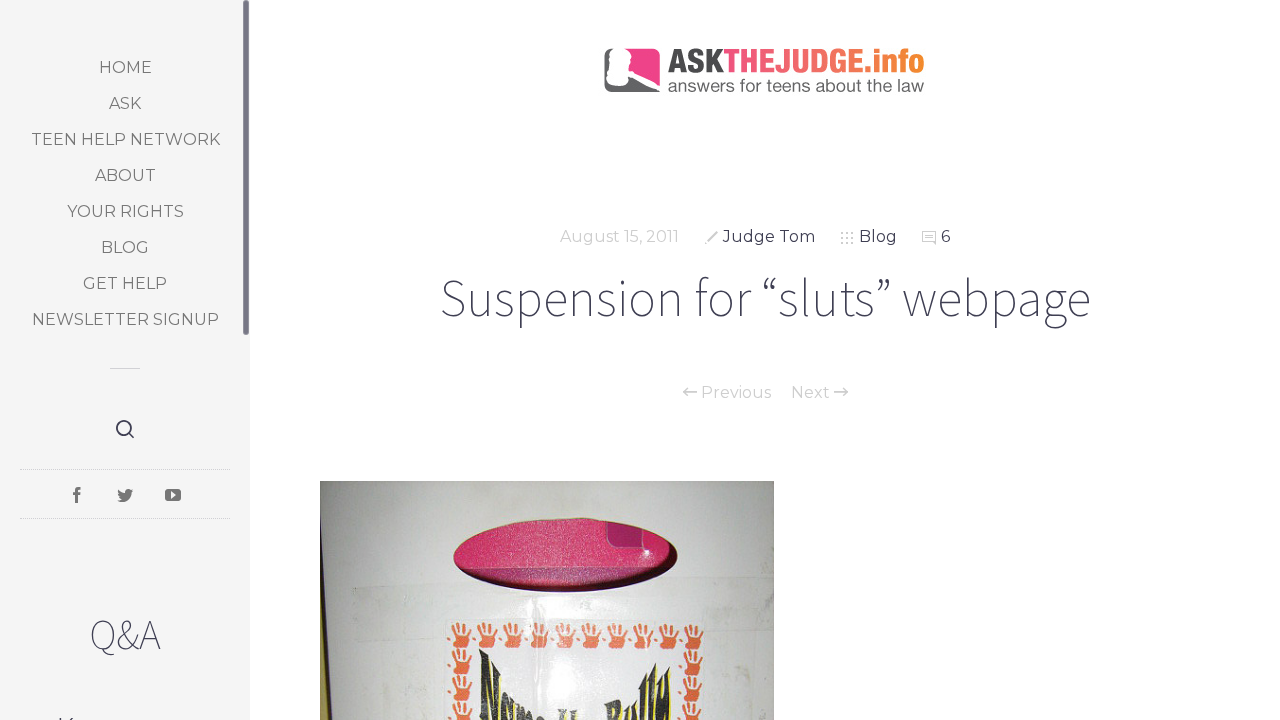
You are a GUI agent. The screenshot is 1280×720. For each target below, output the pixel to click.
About (125, 175)
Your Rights (125, 211)
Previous (734, 393)
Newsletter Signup (125, 319)
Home (125, 67)
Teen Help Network (125, 139)
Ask (125, 103)
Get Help (125, 283)
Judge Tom (769, 236)
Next (812, 393)
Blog (125, 247)
